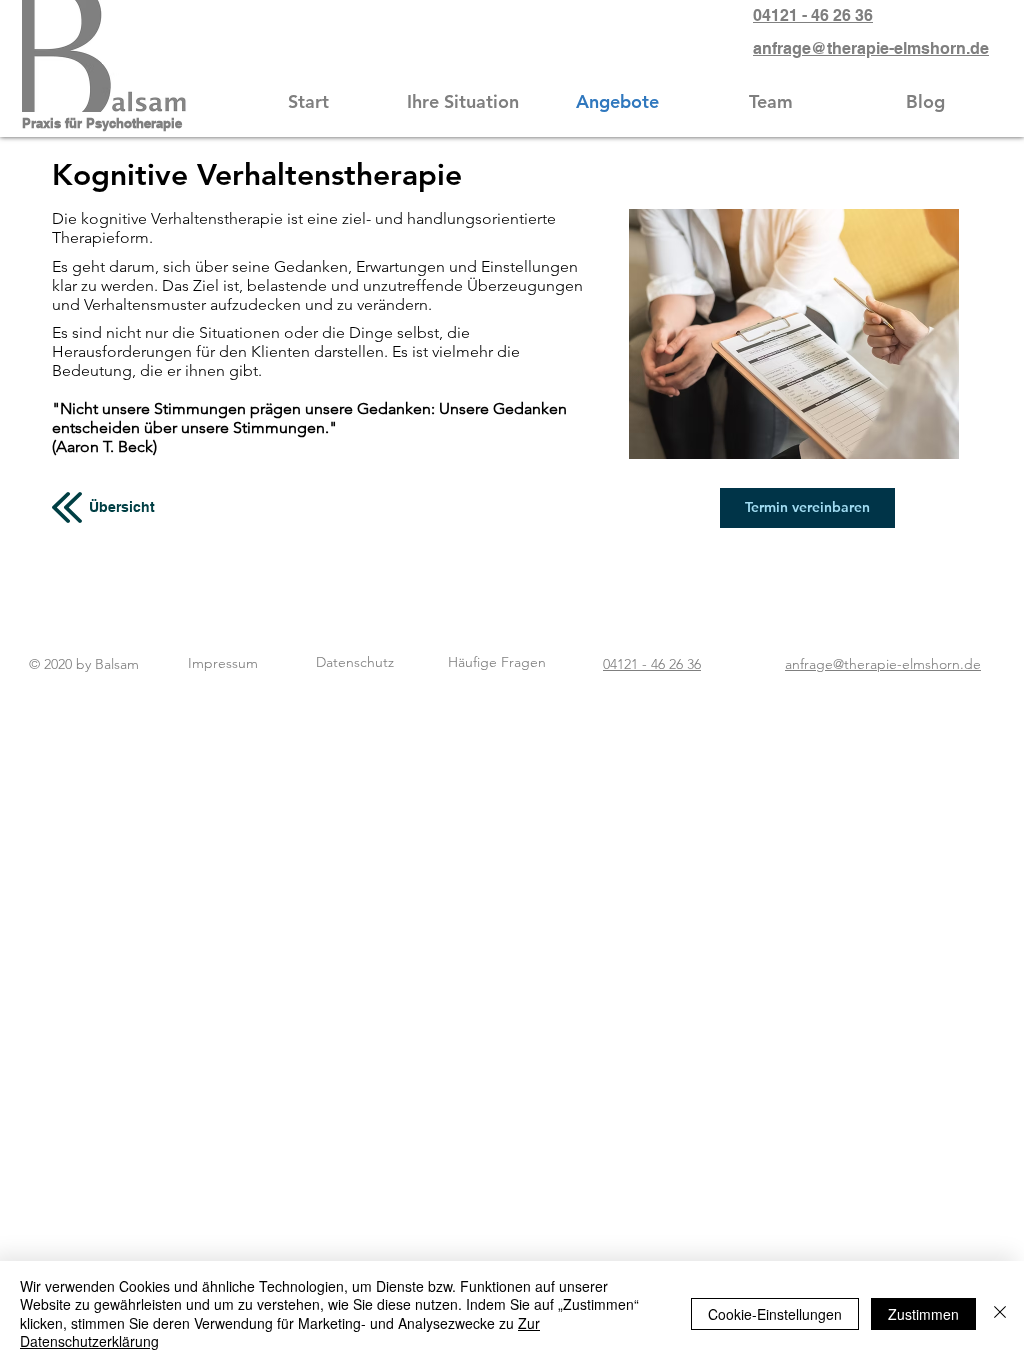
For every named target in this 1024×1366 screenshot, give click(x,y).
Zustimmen (923, 1314)
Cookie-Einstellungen (775, 1314)
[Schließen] (1000, 1313)
